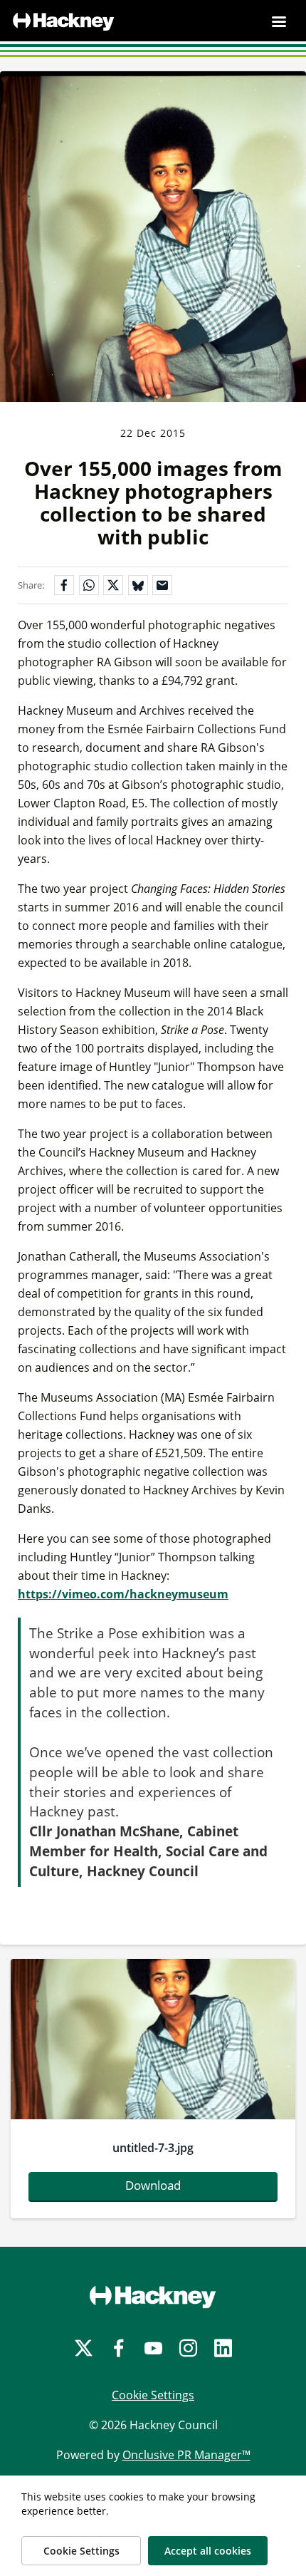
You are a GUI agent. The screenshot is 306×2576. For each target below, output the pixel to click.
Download (153, 2185)
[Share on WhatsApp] (89, 585)
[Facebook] (118, 2348)
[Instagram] (188, 2348)
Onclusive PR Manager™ (186, 2455)
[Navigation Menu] (279, 21)
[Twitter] (84, 2348)
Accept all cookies (208, 2551)
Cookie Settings (153, 2395)
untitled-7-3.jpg (153, 2148)
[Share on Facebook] (64, 585)
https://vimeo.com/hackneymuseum (123, 1594)
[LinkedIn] (223, 2348)
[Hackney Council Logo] (153, 2297)
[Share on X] (113, 585)
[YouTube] (153, 2348)
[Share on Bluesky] (138, 585)
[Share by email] (162, 585)
